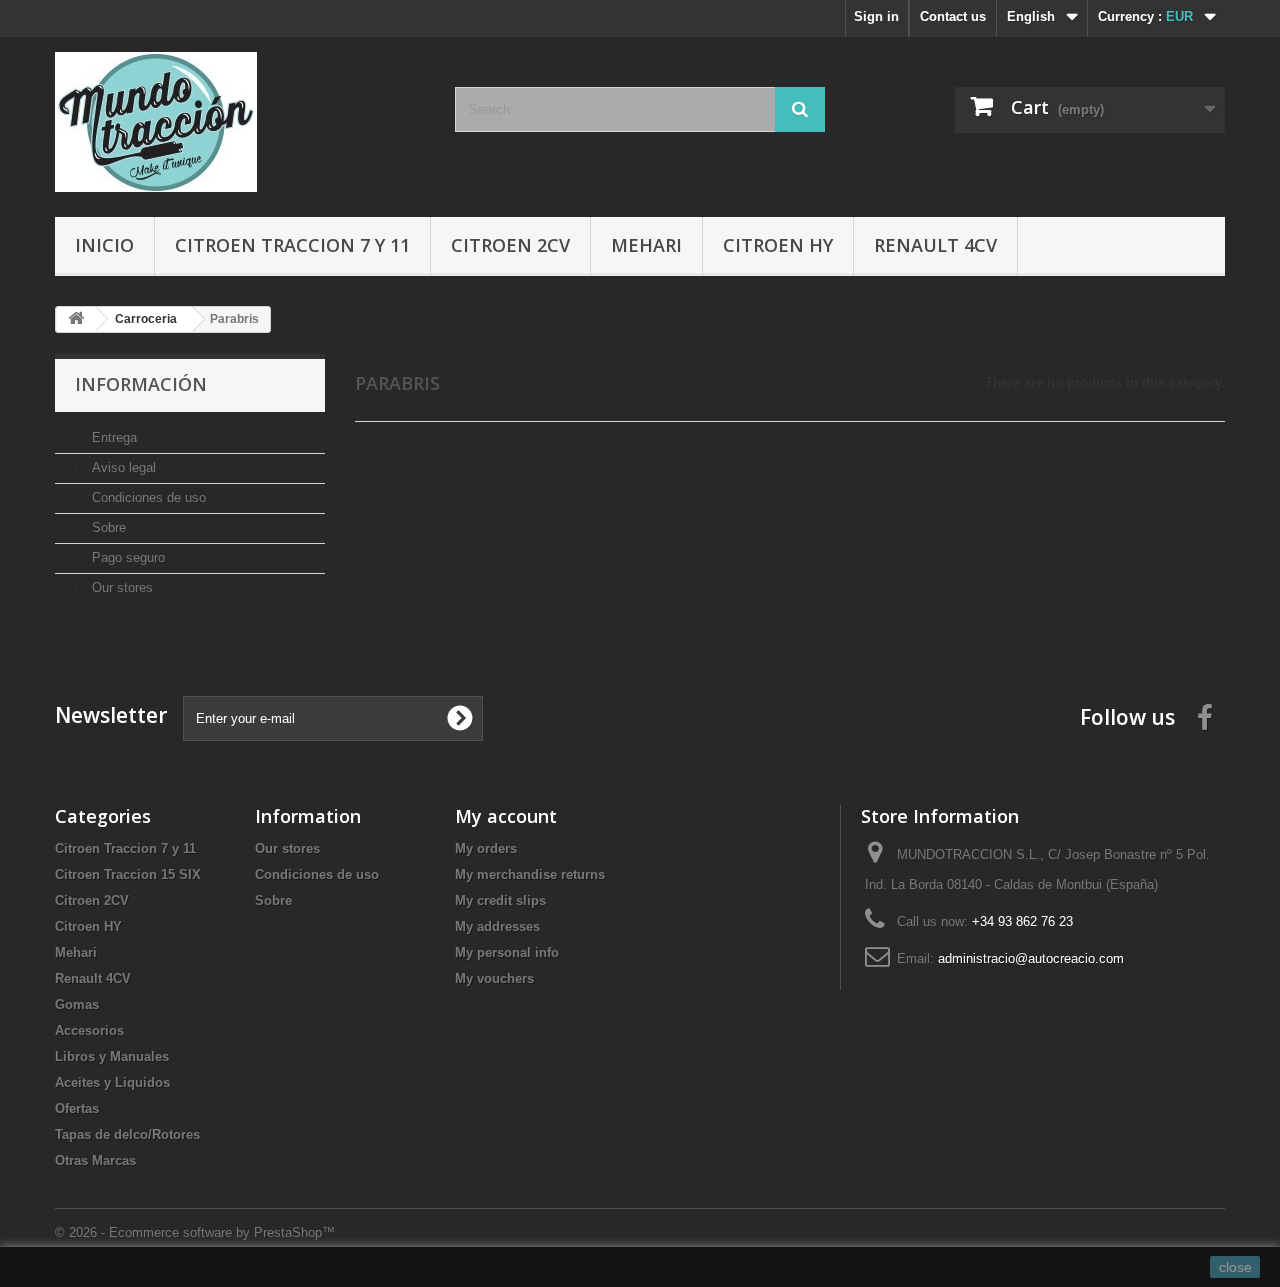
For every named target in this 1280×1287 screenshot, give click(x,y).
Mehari (646, 245)
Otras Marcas (95, 1160)
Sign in (876, 16)
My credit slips (500, 900)
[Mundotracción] (240, 122)
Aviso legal (122, 467)
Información (141, 384)
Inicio (104, 245)
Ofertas (77, 1108)
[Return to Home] (76, 319)
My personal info (507, 952)
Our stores (120, 587)
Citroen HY (778, 245)
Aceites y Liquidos (112, 1082)
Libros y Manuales (112, 1056)
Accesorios (89, 1030)
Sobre (107, 527)
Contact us (953, 16)
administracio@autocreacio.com (1031, 958)
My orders (486, 848)
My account (506, 816)
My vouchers (494, 978)
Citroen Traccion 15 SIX (128, 874)
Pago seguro (126, 557)
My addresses (497, 926)
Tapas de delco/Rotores (127, 1134)
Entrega (112, 437)
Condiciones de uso (147, 497)
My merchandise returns (530, 874)
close (1235, 1267)
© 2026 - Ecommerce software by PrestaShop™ (195, 1232)
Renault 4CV (935, 245)
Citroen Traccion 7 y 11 (292, 245)
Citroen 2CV (510, 245)
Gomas (77, 1004)
